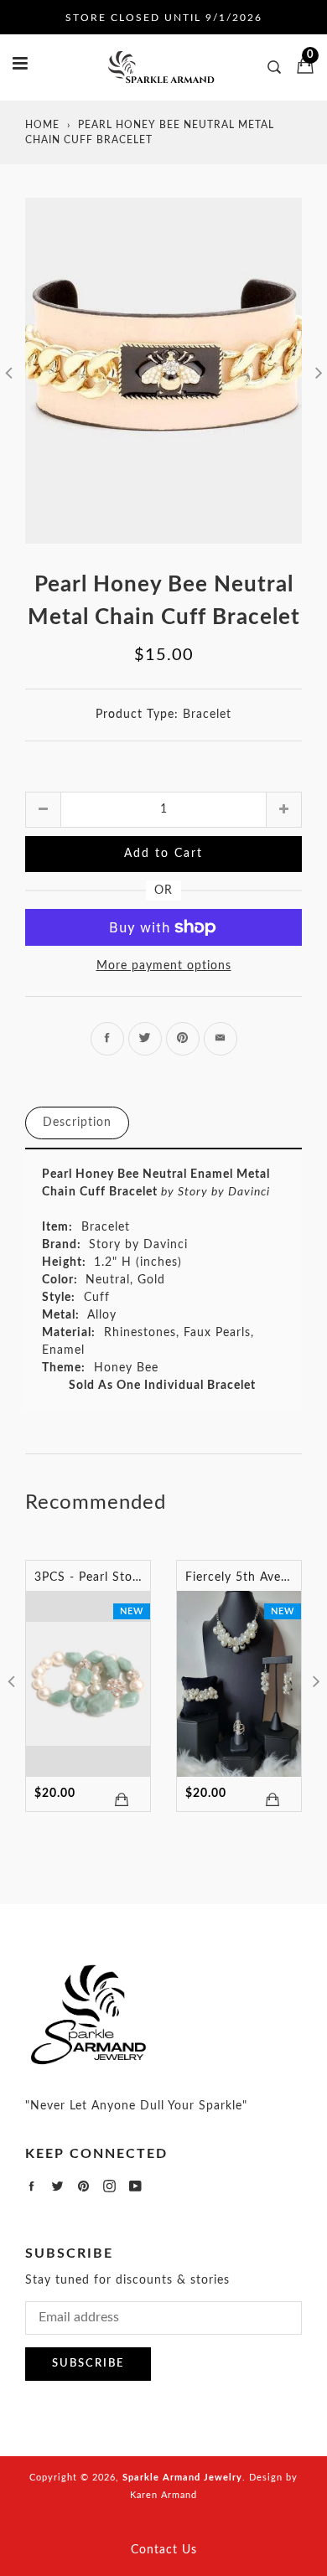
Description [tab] (77, 1123)
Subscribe (88, 2364)
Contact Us (164, 2550)
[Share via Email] (221, 1039)
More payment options (164, 966)
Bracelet (207, 715)
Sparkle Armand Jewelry (182, 2478)
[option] (163, 371)
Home (42, 125)
